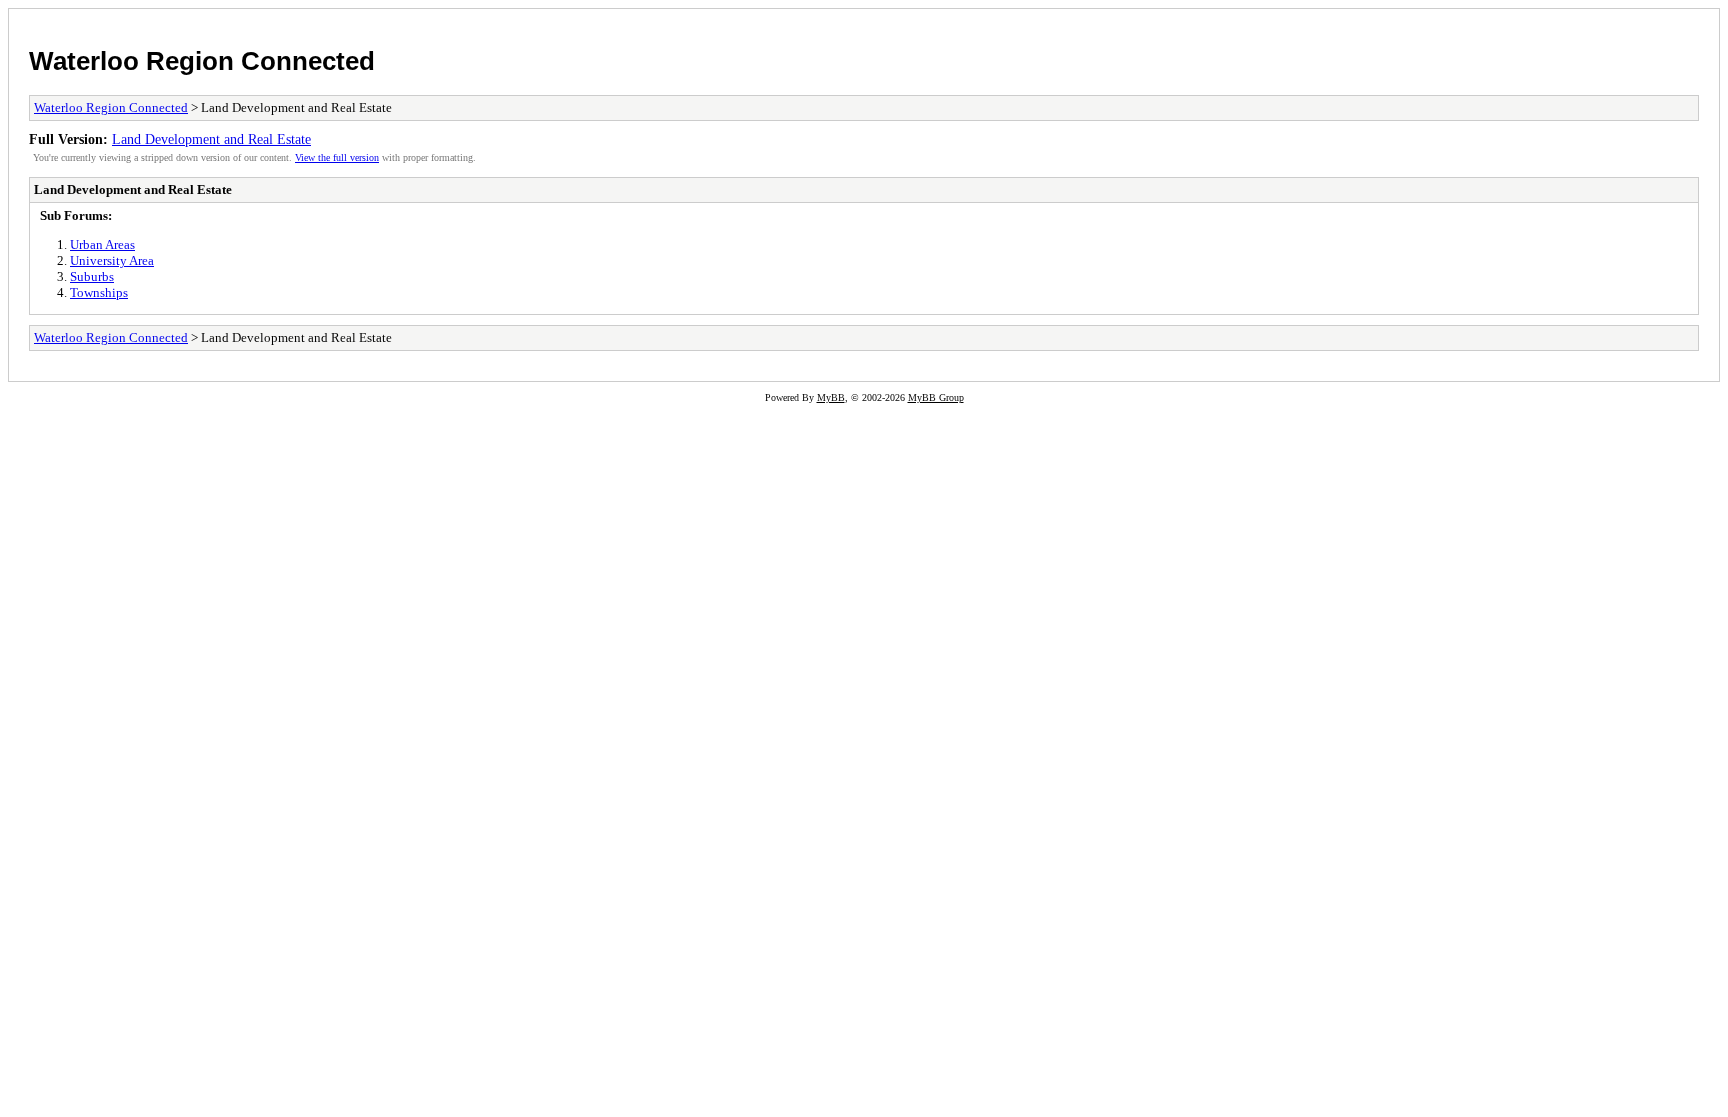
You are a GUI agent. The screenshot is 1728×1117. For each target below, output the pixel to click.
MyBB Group (936, 397)
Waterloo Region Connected (202, 61)
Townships (99, 292)
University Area (112, 260)
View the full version (337, 157)
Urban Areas (102, 244)
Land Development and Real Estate (211, 139)
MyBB (831, 397)
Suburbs (92, 276)
